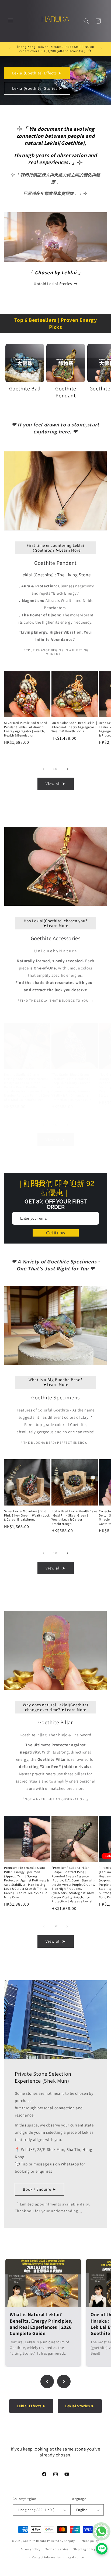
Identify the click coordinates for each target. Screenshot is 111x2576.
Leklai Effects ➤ (31, 2406)
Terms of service (57, 2549)
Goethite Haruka (35, 2541)
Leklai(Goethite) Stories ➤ (37, 88)
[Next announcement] (101, 49)
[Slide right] (67, 769)
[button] (11, 21)
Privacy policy (30, 2549)
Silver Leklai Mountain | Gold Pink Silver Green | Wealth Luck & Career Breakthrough (27, 1515)
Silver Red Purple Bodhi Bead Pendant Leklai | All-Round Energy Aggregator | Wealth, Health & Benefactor (26, 729)
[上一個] (47, 2381)
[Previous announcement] (10, 49)
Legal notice (75, 2557)
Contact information (47, 2557)
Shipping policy (84, 2549)
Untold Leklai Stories (53, 284)
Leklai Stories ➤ (80, 2406)
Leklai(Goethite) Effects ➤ (37, 73)
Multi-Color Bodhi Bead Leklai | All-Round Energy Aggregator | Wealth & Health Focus (74, 727)
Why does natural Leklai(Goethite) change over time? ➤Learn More (55, 1707)
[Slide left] (44, 769)
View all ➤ (56, 784)
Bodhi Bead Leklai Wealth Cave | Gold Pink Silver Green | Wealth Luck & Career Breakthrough (74, 1517)
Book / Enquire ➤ (39, 2189)
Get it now (56, 1233)
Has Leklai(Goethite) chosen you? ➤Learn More (55, 923)
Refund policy (89, 2541)
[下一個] (64, 2381)
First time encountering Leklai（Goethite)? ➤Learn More (55, 548)
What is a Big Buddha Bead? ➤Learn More (55, 1382)
